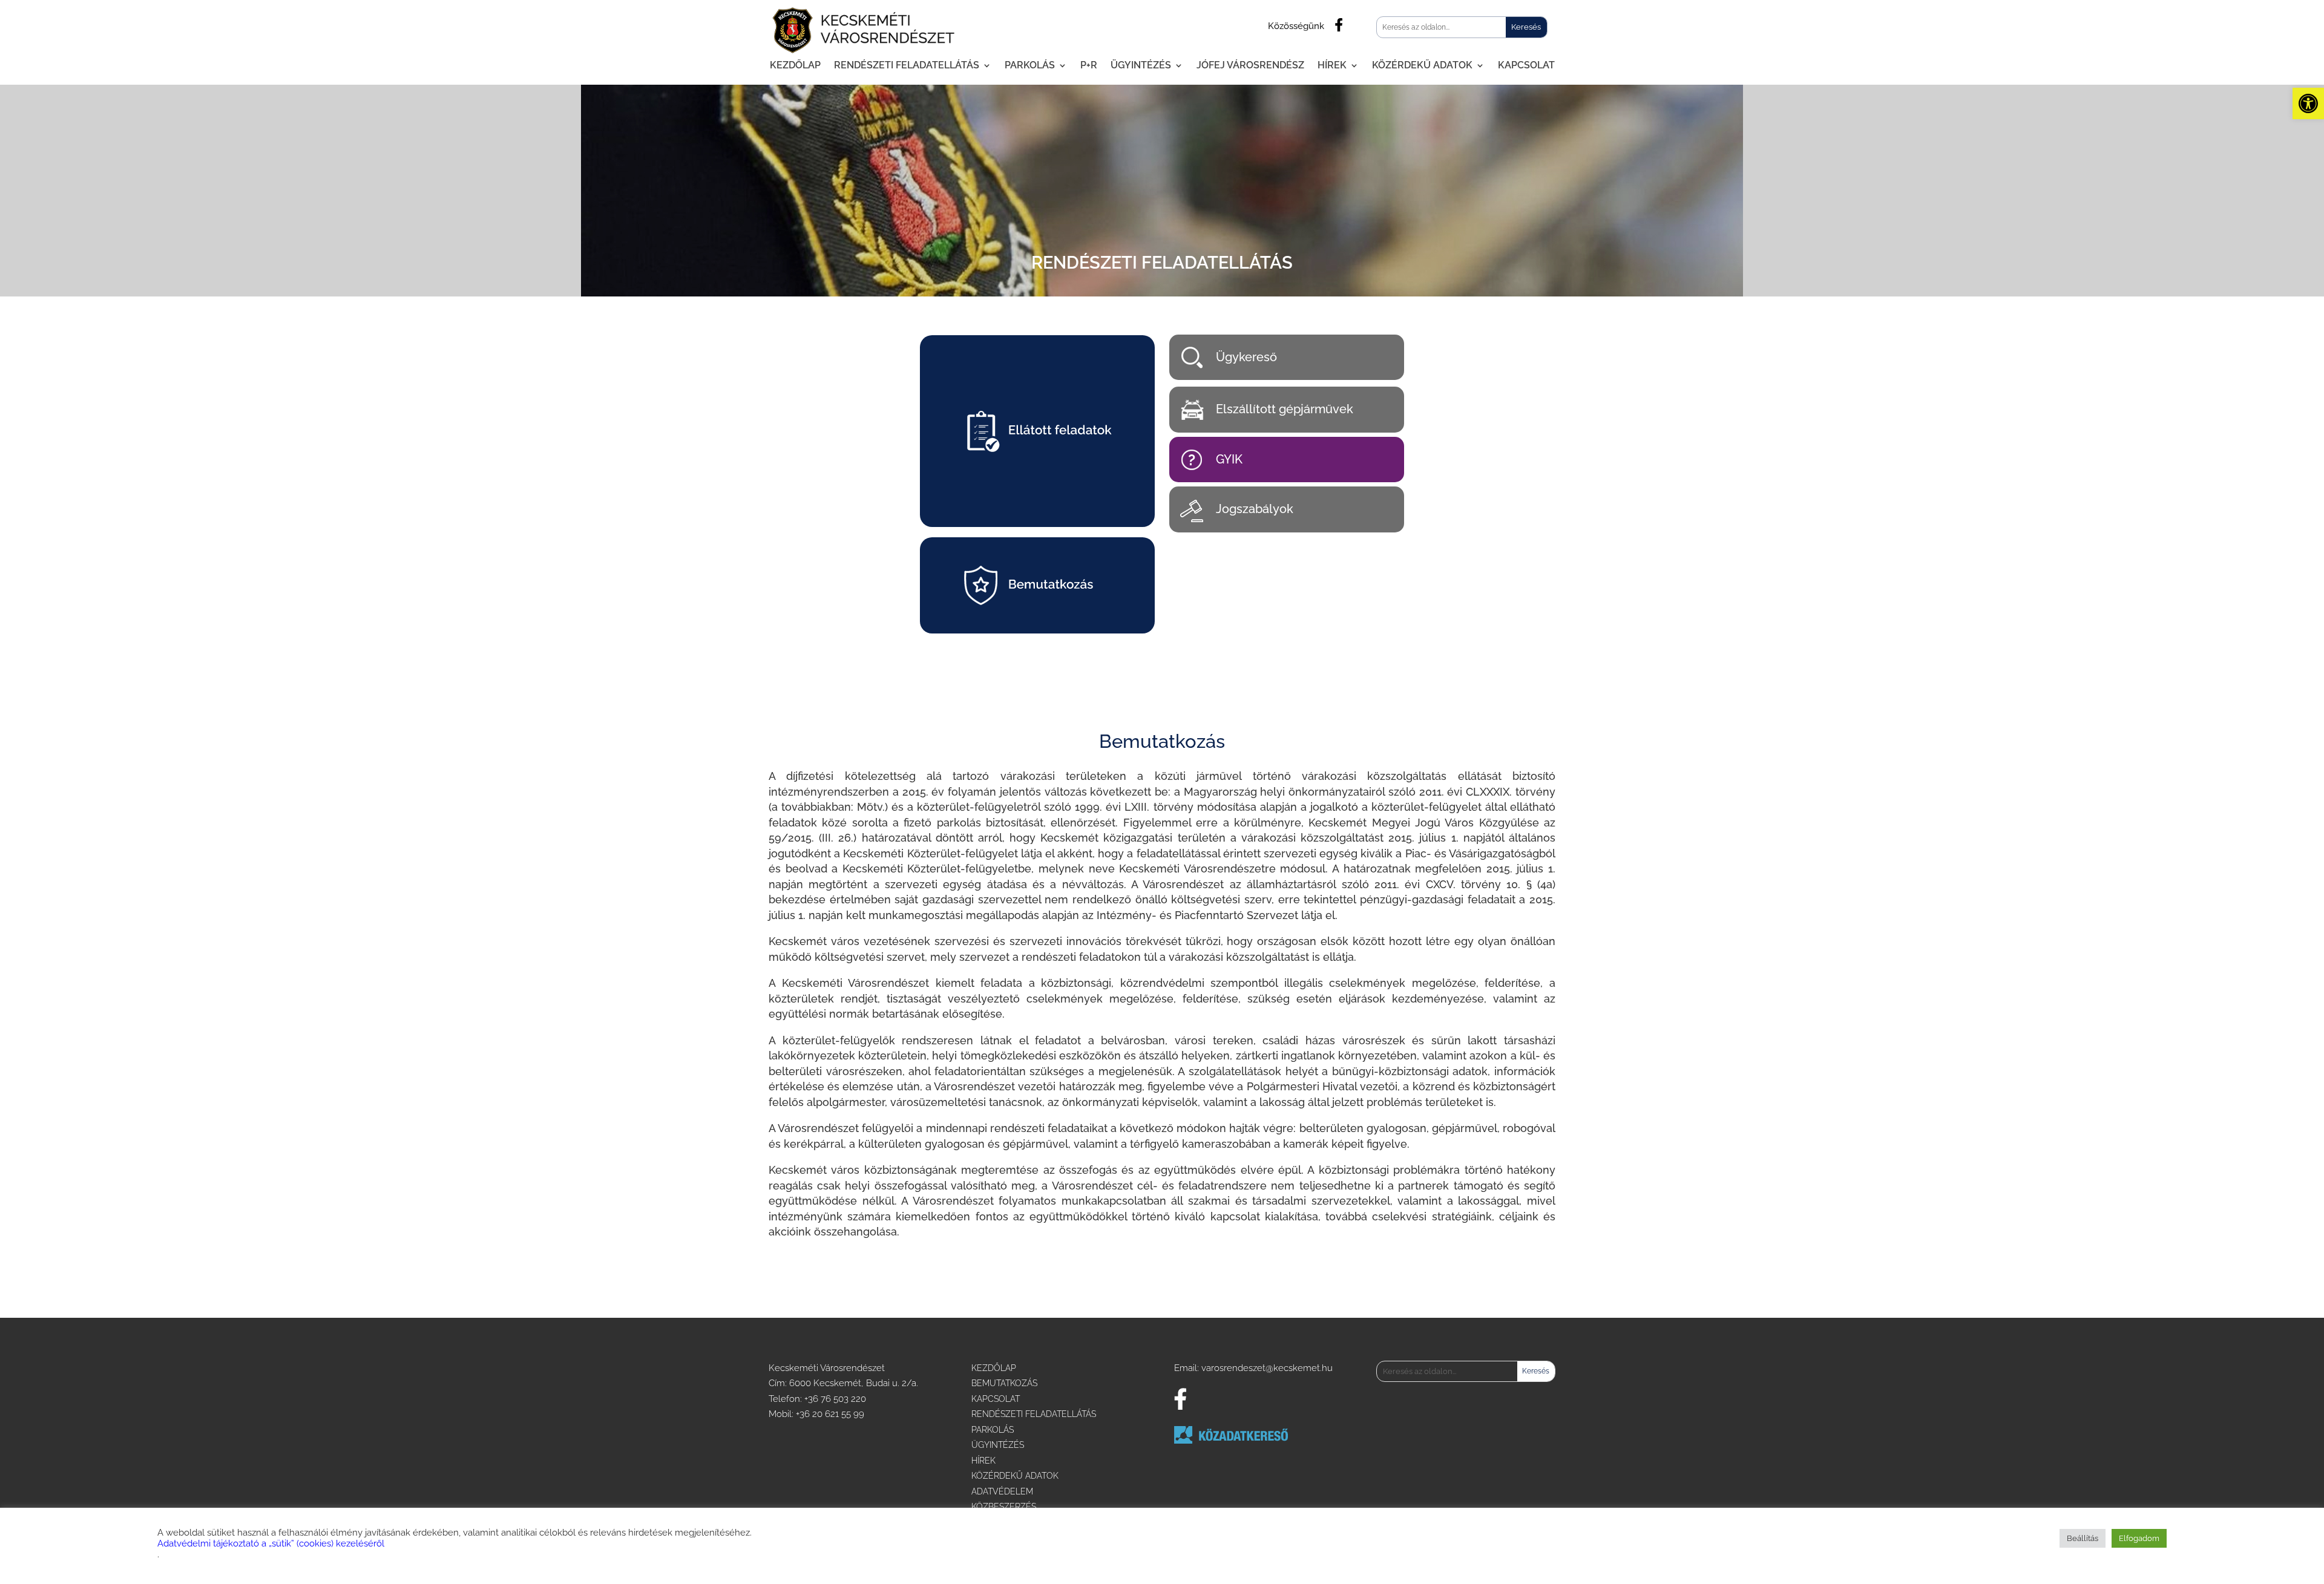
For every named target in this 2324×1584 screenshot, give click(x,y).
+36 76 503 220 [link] (835, 1399)
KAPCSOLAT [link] (996, 1399)
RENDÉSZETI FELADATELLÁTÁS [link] (1034, 1414)
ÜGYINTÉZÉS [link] (998, 1445)
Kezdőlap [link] (795, 65)
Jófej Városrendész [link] (1250, 65)
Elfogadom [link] (2139, 1538)
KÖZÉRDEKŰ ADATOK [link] (1015, 1476)
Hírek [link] (1332, 65)
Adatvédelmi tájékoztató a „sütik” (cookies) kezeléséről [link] (271, 1543)
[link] (2308, 103)
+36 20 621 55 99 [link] (830, 1414)
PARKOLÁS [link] (993, 1430)
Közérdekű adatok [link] (1422, 65)
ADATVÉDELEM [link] (1002, 1491)
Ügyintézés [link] (1141, 65)
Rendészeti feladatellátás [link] (907, 65)
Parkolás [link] (1030, 65)
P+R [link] (1089, 65)
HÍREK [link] (983, 1461)
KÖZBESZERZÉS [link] (1004, 1507)
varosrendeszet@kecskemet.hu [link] (1267, 1368)
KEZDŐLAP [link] (994, 1368)
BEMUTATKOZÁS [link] (1004, 1383)
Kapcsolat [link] (1526, 65)
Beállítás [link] (2083, 1538)
